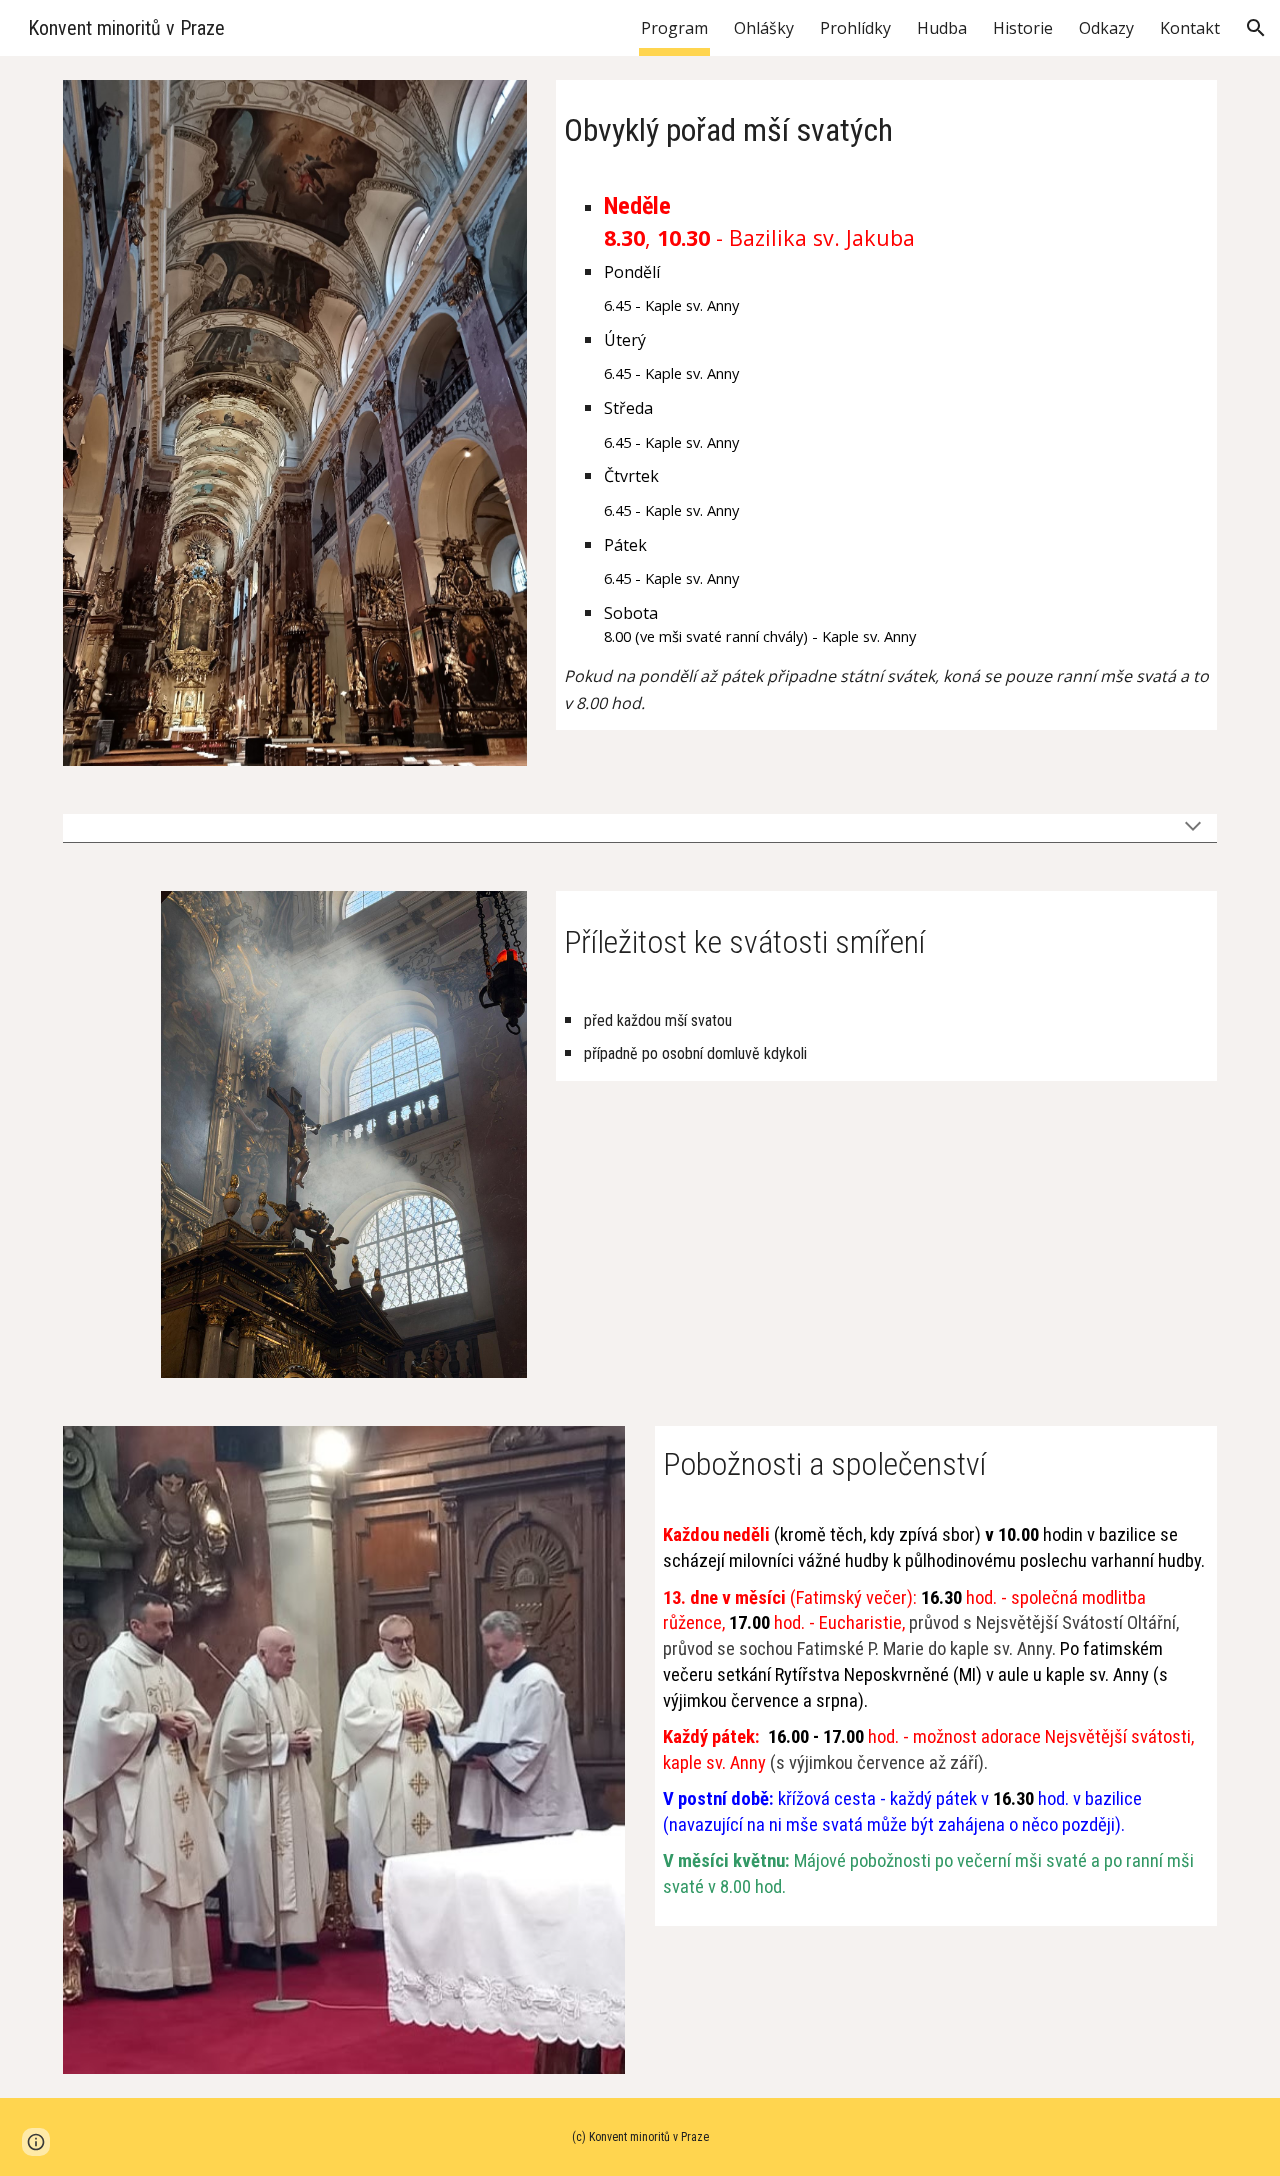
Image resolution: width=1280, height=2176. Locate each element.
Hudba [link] (942, 28)
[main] (886, 125)
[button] (1256, 28)
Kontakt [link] (1190, 28)
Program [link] (674, 28)
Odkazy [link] (1106, 28)
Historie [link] (1023, 28)
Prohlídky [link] (855, 28)
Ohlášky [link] (764, 28)
